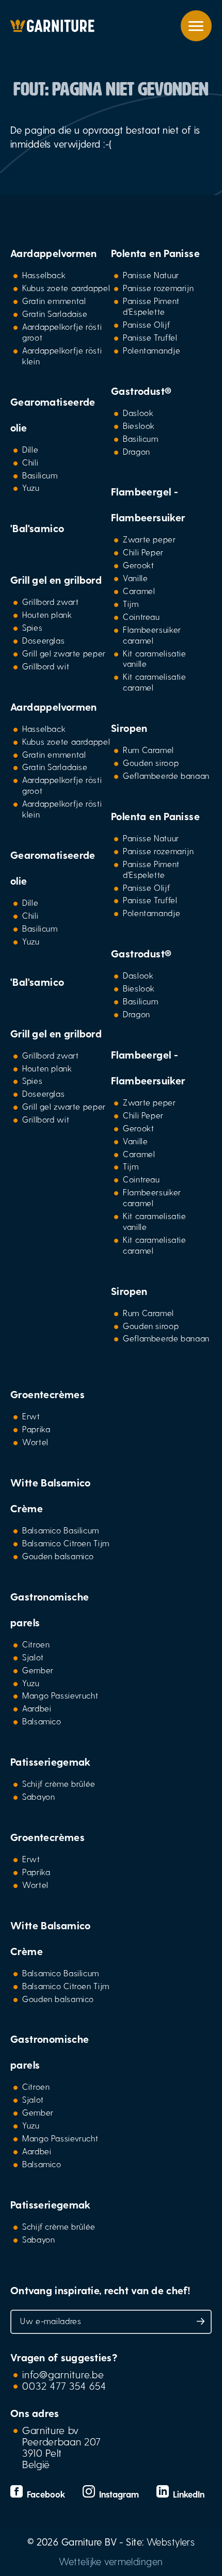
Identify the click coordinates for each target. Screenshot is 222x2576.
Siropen (129, 728)
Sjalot (33, 1657)
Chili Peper (143, 552)
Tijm (131, 604)
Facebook (45, 2494)
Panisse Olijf (146, 324)
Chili (30, 462)
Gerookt (138, 565)
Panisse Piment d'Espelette (151, 306)
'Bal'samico (37, 528)
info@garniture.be (63, 2374)
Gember (38, 1670)
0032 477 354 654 (64, 2386)
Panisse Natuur (151, 275)
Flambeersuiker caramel (152, 635)
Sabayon (38, 1796)
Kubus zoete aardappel (66, 288)
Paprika (36, 1429)
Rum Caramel (148, 750)
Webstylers (171, 2542)
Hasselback (44, 275)
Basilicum (40, 475)
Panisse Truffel (150, 337)
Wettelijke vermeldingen (111, 2561)
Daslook (138, 413)
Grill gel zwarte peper (64, 653)
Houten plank (47, 614)
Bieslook (139, 426)
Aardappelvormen (54, 253)
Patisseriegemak (51, 1762)
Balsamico (42, 1721)
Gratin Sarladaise (55, 314)
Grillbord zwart (50, 602)
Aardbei (37, 1708)
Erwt (31, 1416)
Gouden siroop (151, 763)
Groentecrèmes (47, 1394)
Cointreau (141, 617)
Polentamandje (152, 350)
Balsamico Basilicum (61, 1530)
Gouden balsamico (58, 1556)
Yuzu (31, 487)
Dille (30, 449)
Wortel (35, 1442)
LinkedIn (187, 2494)
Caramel (139, 591)
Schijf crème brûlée (59, 1783)
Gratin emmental (54, 301)
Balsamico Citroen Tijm (66, 1543)
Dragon (137, 451)
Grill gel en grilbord (56, 580)
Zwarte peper (149, 539)
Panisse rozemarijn (158, 288)
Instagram (118, 2494)
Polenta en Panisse (155, 253)
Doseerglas (43, 640)
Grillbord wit (46, 666)
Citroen (36, 1644)
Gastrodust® (141, 391)
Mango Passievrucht (60, 1695)
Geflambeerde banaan (166, 775)
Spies (32, 627)
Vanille (135, 578)
